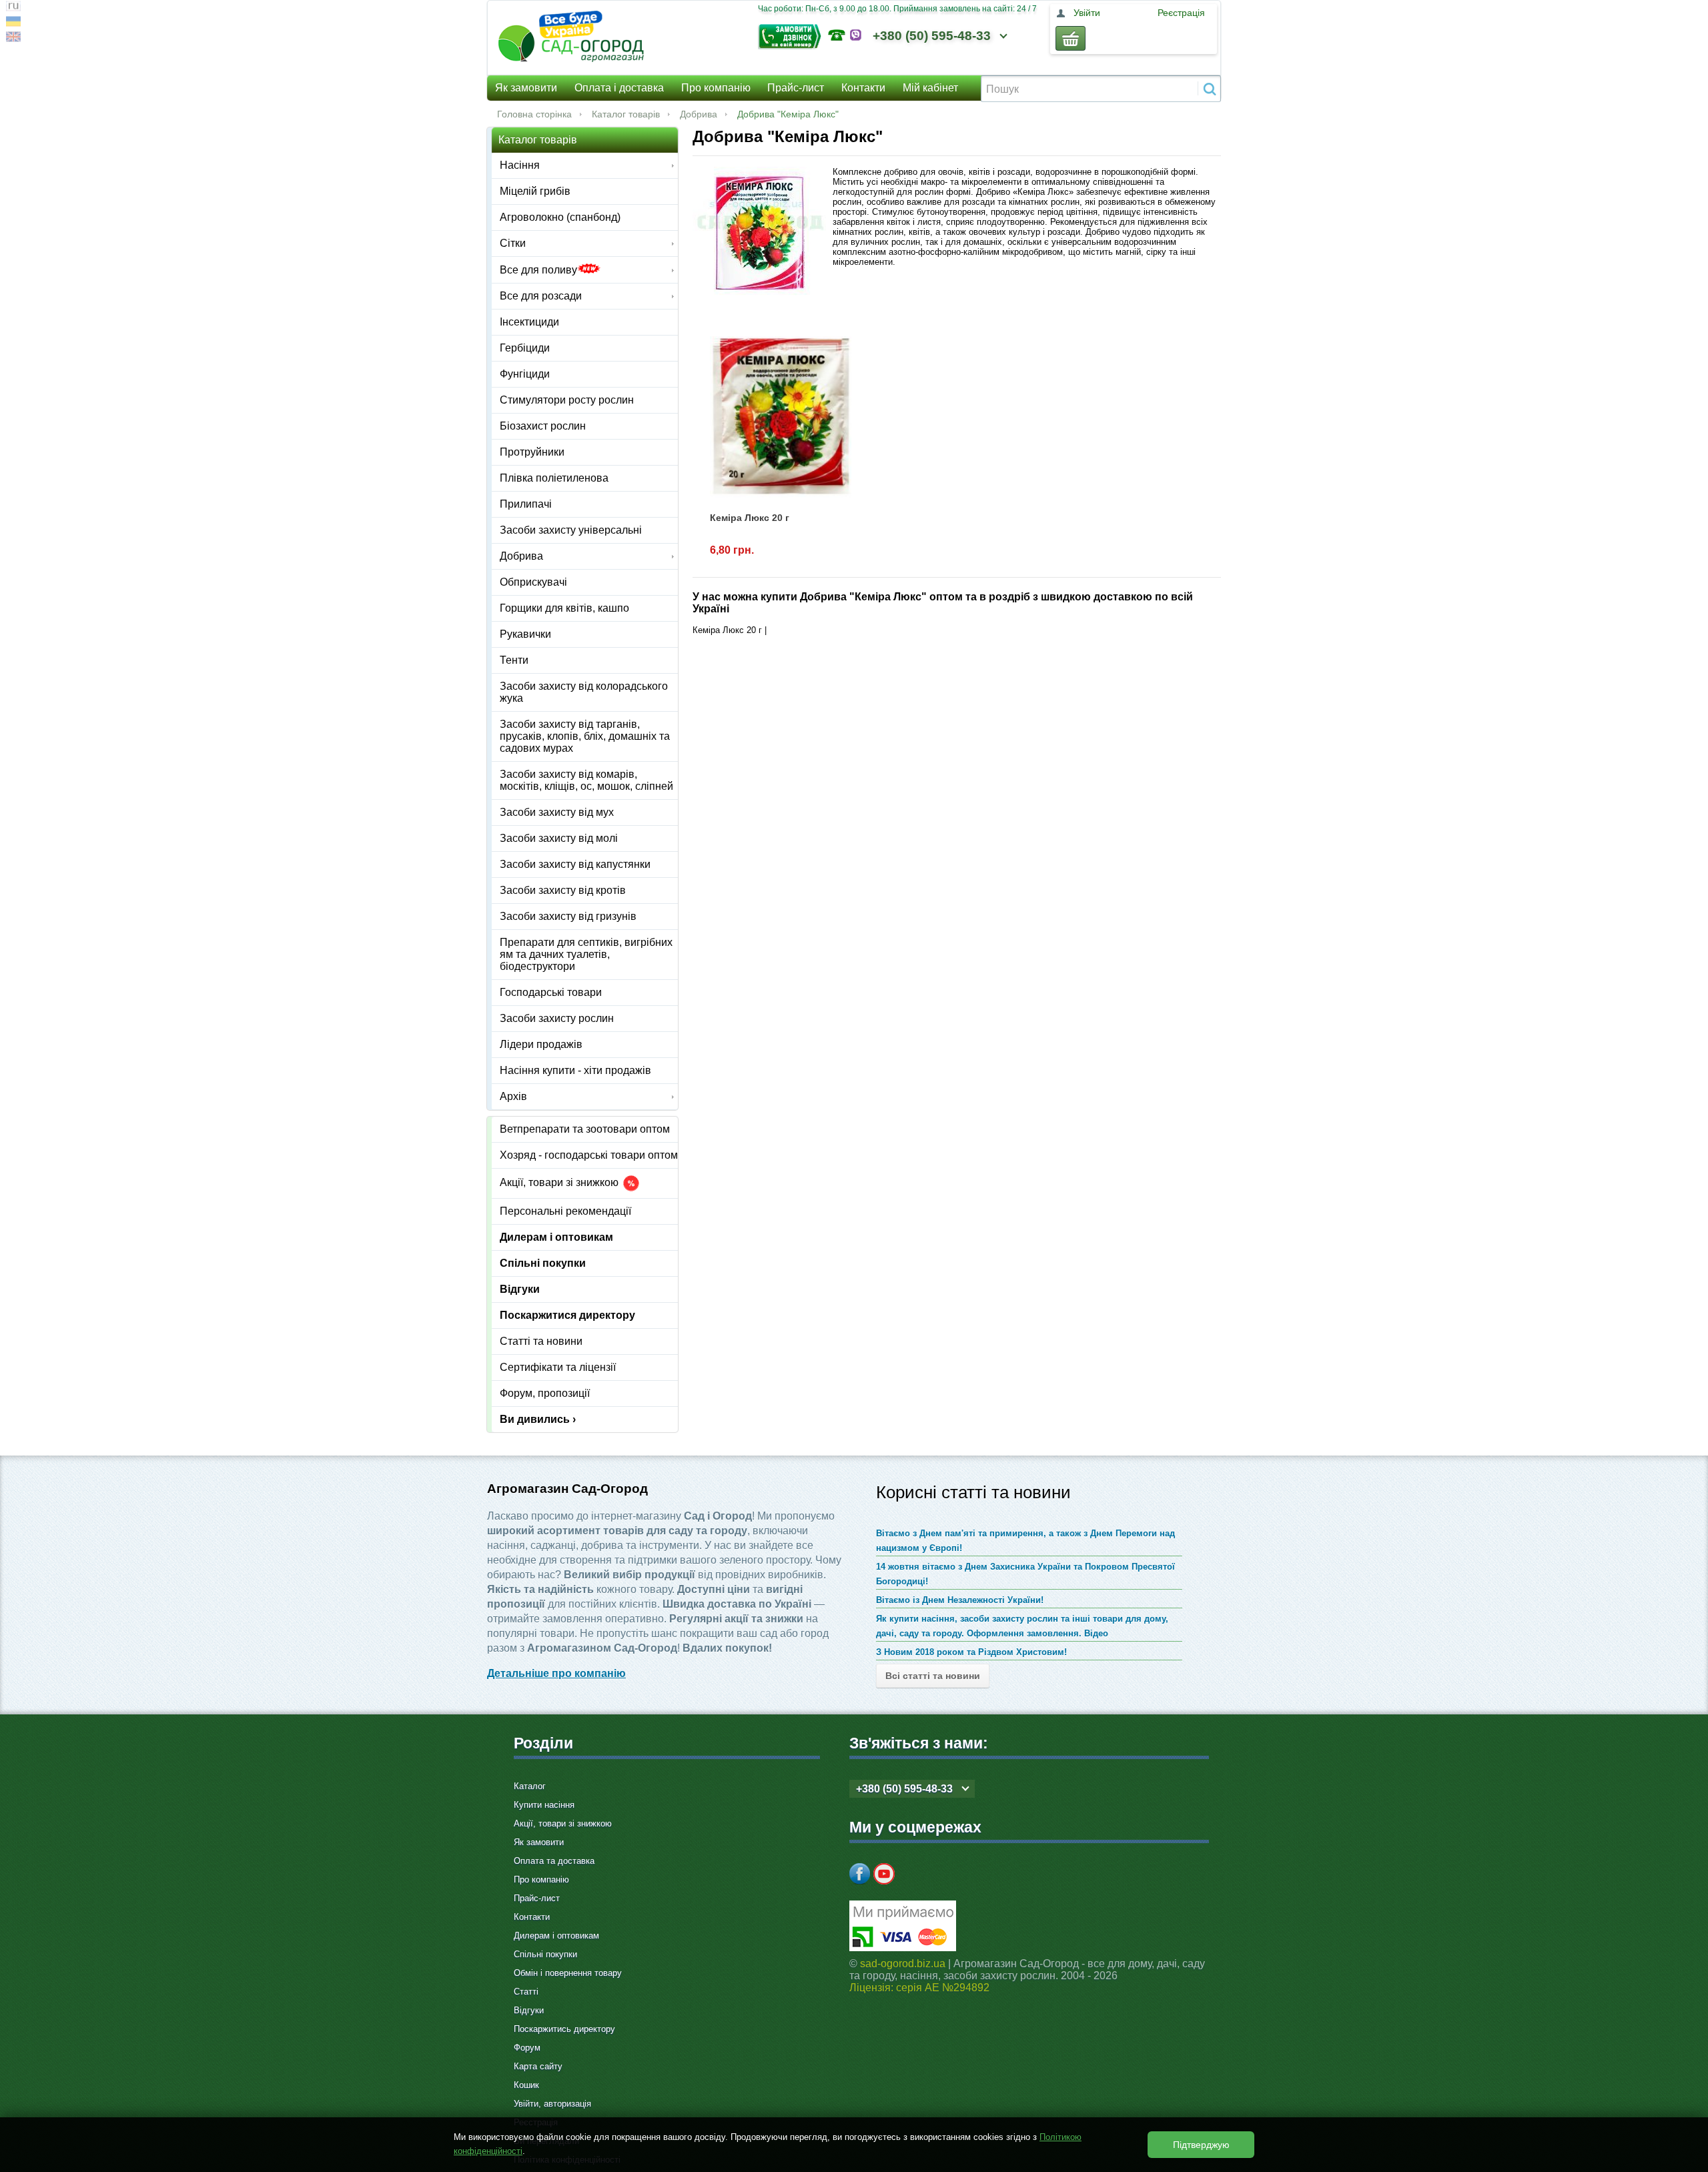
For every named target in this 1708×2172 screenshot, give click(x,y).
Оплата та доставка (554, 1861)
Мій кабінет (930, 88)
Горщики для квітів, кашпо (564, 608)
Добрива (699, 114)
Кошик (526, 2085)
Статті (526, 1992)
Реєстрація (1181, 13)
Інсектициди (529, 322)
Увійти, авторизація (552, 2104)
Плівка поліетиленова (554, 478)
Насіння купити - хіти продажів (575, 1070)
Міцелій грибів (535, 191)
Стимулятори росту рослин (567, 400)
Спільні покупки (543, 1263)
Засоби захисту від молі (559, 838)
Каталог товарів (626, 114)
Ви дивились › (538, 1419)
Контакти (863, 88)
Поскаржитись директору (564, 2029)
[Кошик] (1071, 38)
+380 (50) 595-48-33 (932, 36)
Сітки (513, 243)
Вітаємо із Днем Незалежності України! (960, 1600)
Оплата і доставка (619, 88)
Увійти (1087, 13)
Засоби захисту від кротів (563, 890)
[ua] (13, 23)
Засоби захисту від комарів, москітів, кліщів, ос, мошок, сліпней (586, 780)
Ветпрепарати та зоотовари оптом (585, 1129)
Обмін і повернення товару (568, 1973)
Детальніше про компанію (556, 1673)
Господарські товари (551, 992)
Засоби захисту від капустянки (575, 864)
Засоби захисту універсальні (571, 530)
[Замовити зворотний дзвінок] (793, 35)
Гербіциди (525, 348)
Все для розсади (541, 296)
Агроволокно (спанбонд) (560, 217)
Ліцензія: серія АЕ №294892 (919, 1988)
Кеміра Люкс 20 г (750, 518)
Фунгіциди (525, 374)
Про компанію (716, 88)
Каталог (530, 1786)
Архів (513, 1096)
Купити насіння (544, 1805)
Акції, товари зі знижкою (560, 1183)
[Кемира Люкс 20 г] (781, 416)
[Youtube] (884, 1874)
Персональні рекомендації (565, 1211)
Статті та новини (541, 1341)
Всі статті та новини (933, 1676)
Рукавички (525, 634)
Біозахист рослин (543, 426)
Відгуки (520, 1289)
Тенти (514, 660)
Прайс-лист (796, 88)
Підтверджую (1201, 2145)
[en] (13, 38)
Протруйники (532, 452)
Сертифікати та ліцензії (558, 1367)
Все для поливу (538, 270)
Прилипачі (526, 504)
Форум (527, 2048)
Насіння (520, 165)
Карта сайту (538, 2066)
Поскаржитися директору (567, 1315)
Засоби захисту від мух (557, 812)
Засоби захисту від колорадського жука (584, 692)
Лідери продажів (541, 1044)
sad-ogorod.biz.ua (903, 1964)
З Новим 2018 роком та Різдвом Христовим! (971, 1652)
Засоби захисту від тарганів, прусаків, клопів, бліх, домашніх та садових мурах (585, 736)
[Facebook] (860, 1874)
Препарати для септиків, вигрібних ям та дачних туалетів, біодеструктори (586, 954)
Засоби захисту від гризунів (568, 916)
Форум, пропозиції (545, 1393)
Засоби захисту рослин (557, 1018)
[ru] (13, 8)
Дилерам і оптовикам (556, 1237)
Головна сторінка (534, 114)
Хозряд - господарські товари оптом (589, 1155)
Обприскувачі (533, 582)
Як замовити (526, 88)
